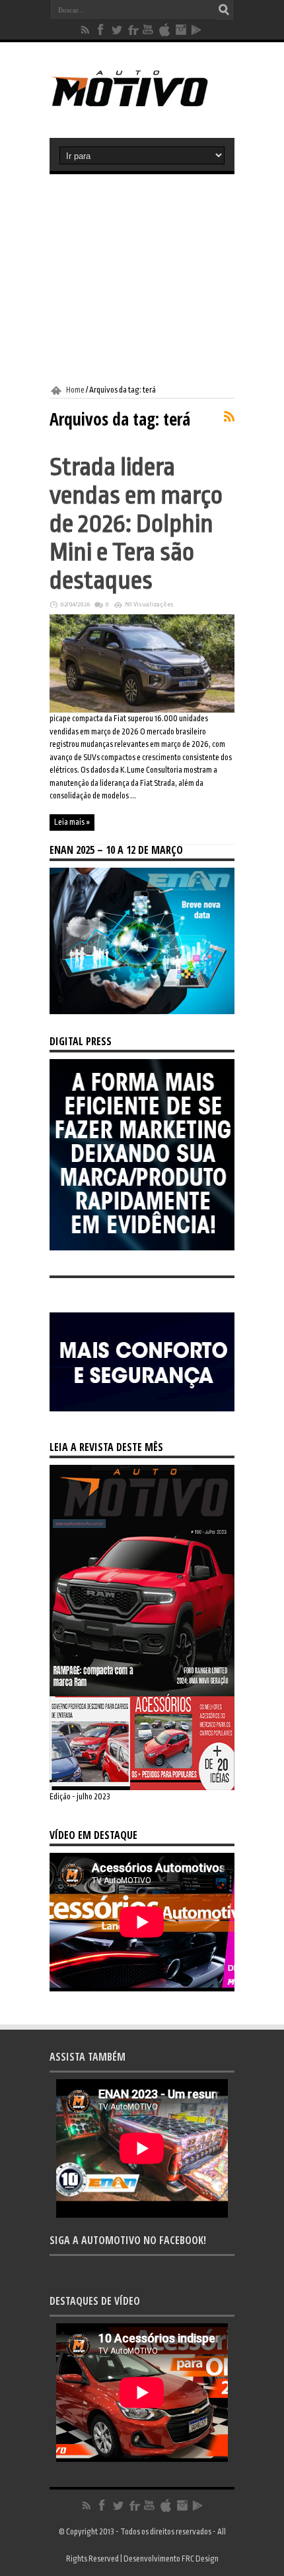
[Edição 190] (142, 1787)
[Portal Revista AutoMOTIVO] (142, 105)
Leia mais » (72, 822)
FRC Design (200, 2559)
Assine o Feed (229, 416)
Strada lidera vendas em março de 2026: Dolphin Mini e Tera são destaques (136, 524)
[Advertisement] (142, 280)
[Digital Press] (142, 1248)
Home (75, 390)
